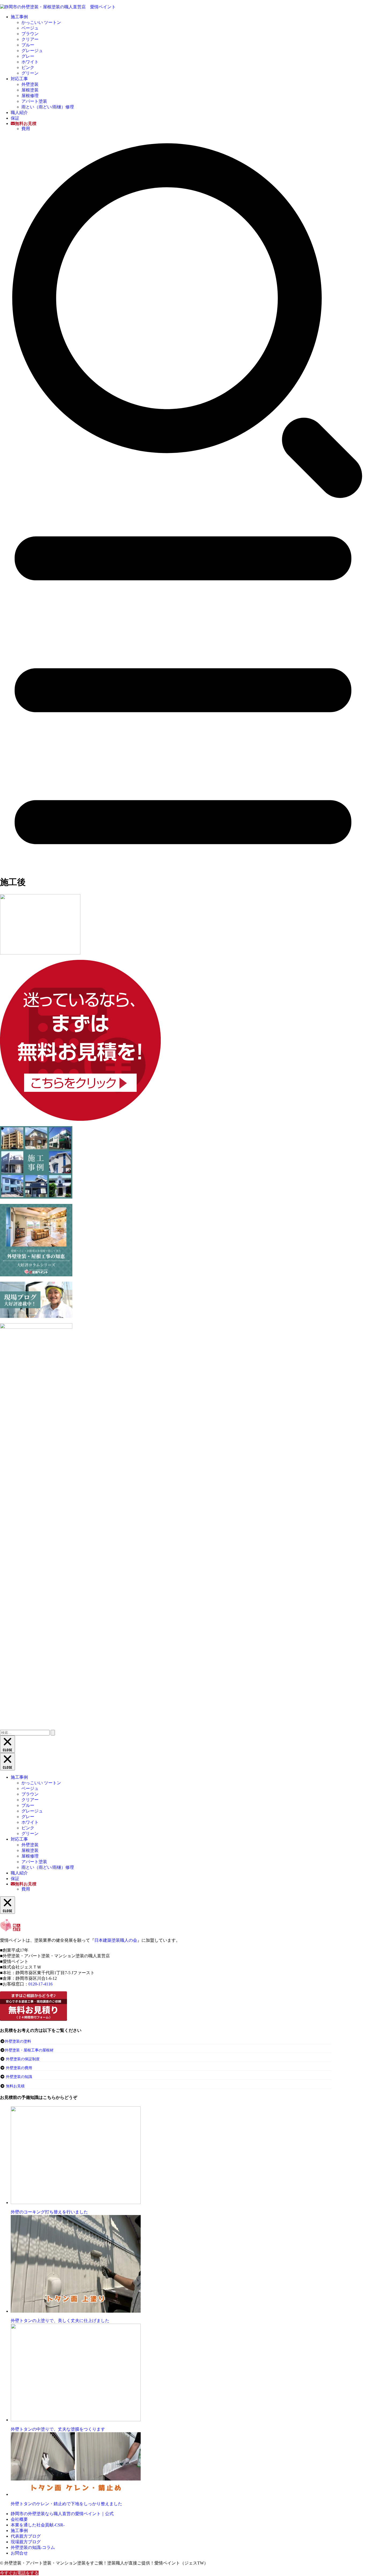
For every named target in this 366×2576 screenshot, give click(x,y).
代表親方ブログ (26, 2536)
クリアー (30, 39)
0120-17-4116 (40, 1984)
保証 (15, 118)
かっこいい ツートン (41, 22)
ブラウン (30, 34)
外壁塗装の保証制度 (23, 2059)
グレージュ (32, 51)
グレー (28, 56)
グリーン (30, 73)
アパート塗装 (34, 101)
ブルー (28, 45)
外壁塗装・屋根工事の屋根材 (29, 2050)
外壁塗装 (30, 84)
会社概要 (19, 2519)
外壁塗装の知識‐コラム (33, 2547)
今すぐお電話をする (19, 2573)
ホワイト (30, 62)
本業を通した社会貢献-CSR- (38, 2525)
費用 (26, 129)
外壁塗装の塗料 (18, 2041)
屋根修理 (30, 96)
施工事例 (19, 17)
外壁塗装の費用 (19, 2068)
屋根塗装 (30, 90)
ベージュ (30, 28)
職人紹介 (19, 113)
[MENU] (183, 868)
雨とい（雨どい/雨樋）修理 (48, 107)
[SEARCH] (183, 501)
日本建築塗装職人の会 (116, 1940)
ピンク (28, 67)
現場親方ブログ (26, 2542)
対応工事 (19, 79)
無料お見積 (15, 2086)
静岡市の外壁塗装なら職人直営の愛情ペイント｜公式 (62, 2514)
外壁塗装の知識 (19, 2077)
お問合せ (19, 2553)
